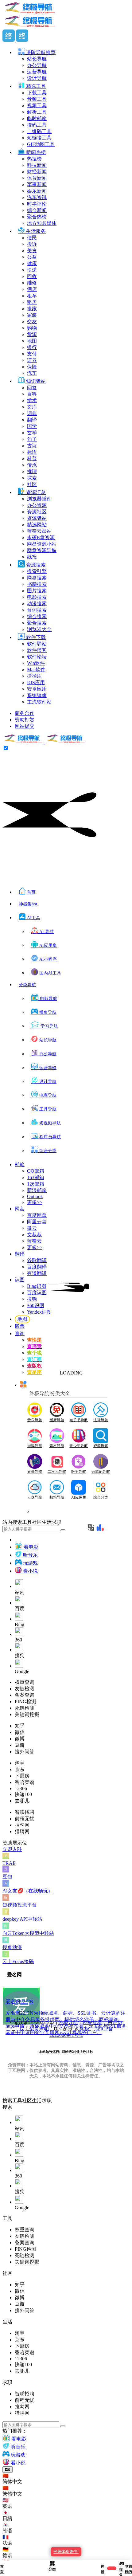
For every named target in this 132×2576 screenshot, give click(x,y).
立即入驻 (12, 1849)
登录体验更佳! (66, 2552)
